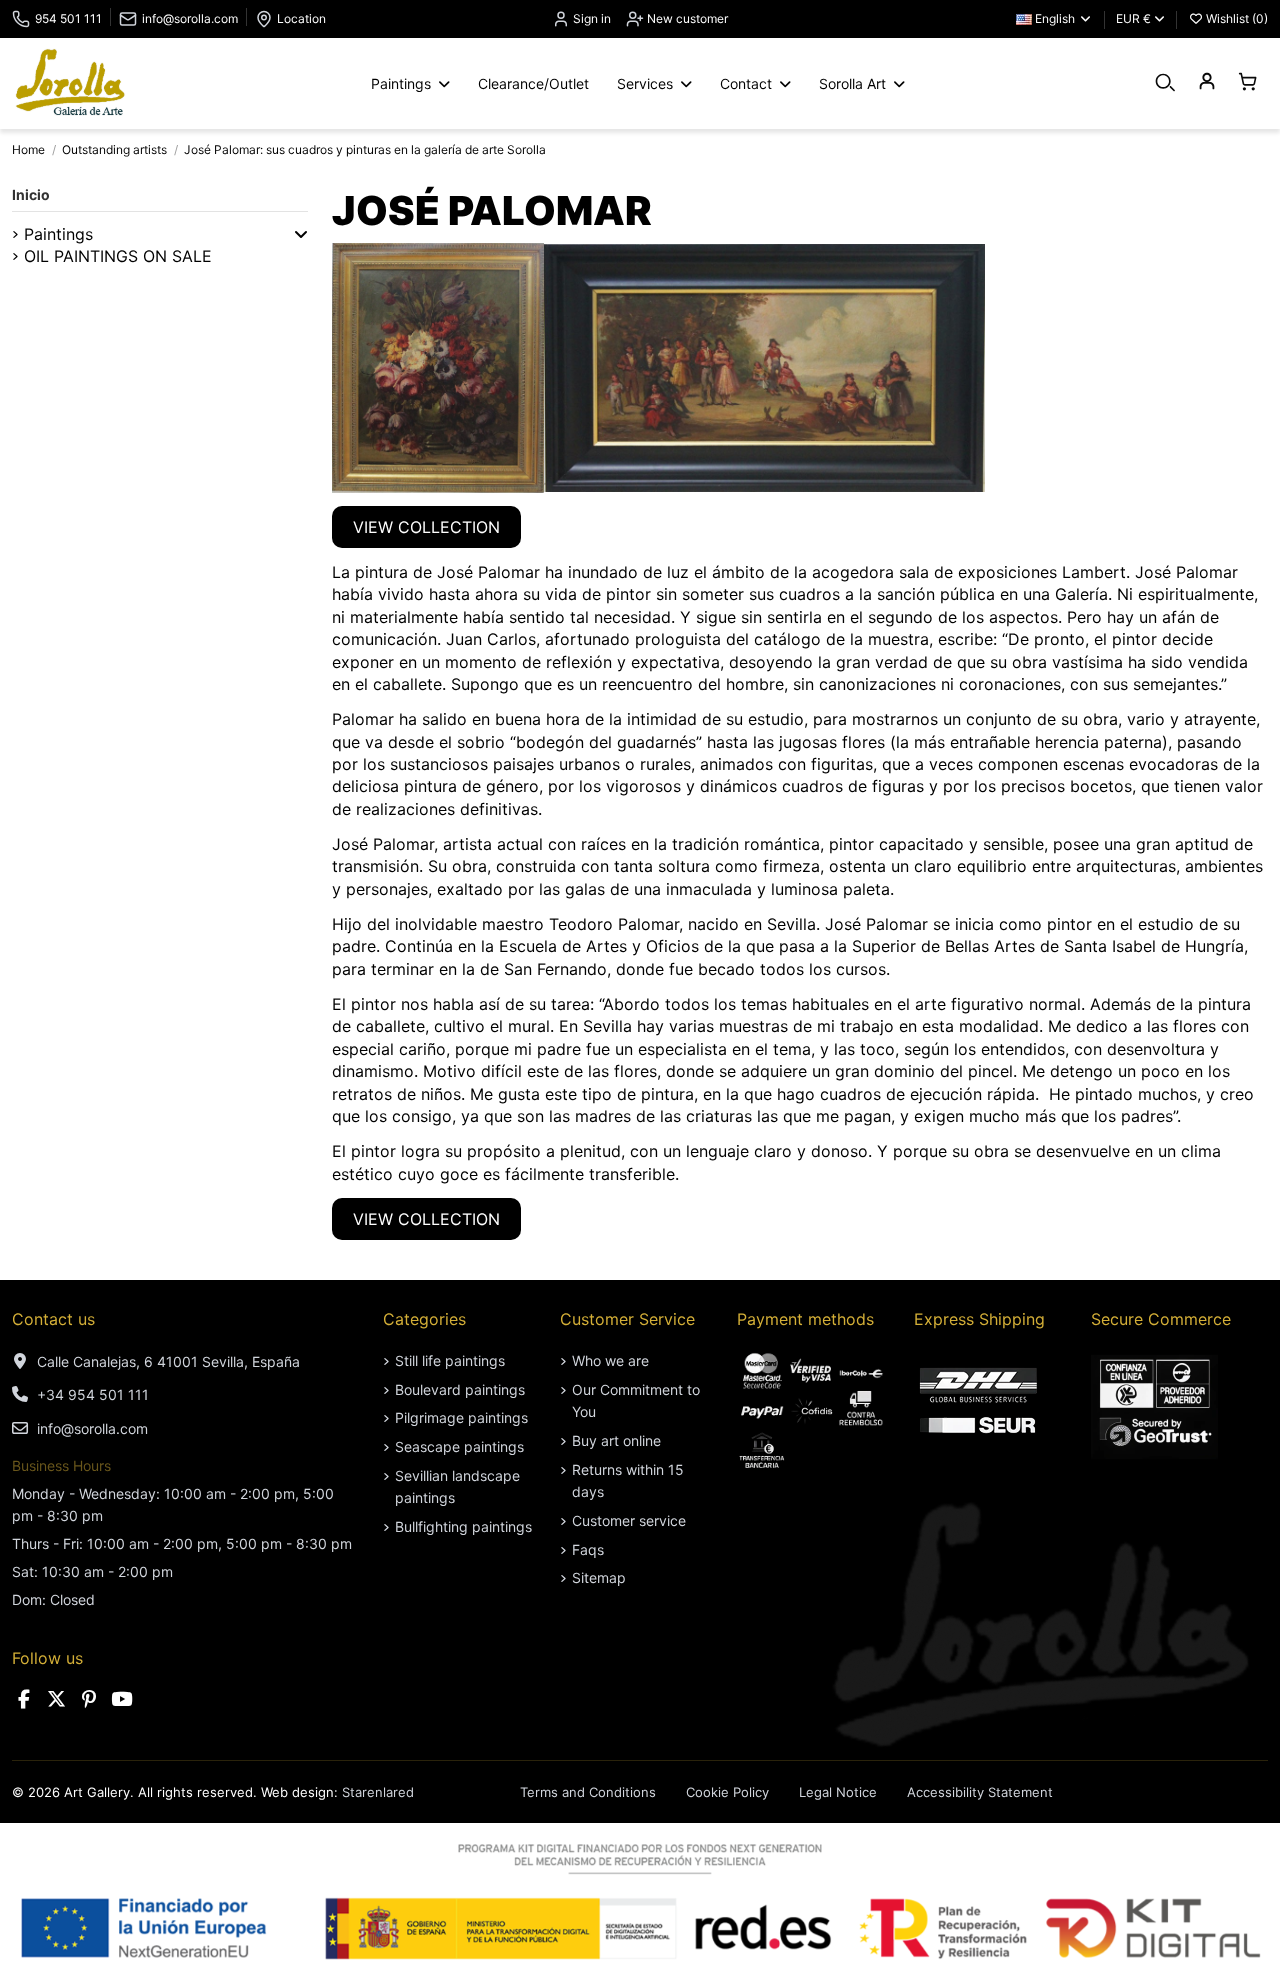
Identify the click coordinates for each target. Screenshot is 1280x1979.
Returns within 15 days (628, 1480)
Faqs (588, 1549)
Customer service (629, 1520)
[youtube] (122, 1699)
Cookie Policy (727, 1792)
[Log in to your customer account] (1206, 82)
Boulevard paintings (460, 1389)
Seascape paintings (459, 1446)
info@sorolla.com (190, 18)
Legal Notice (838, 1792)
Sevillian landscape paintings (457, 1486)
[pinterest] (89, 1699)
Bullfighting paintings (463, 1526)
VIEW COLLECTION (426, 527)
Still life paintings (450, 1360)
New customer (686, 18)
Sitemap (599, 1577)
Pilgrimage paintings (461, 1417)
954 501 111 (68, 18)
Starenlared (378, 1792)
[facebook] (24, 1699)
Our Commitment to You (636, 1400)
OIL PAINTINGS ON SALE (118, 256)
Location (301, 18)
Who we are (610, 1360)
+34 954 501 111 (93, 1394)
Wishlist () (1235, 18)
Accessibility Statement (980, 1792)
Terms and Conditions (588, 1792)
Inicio (31, 194)
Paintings (58, 234)
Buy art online (616, 1440)
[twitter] (57, 1699)
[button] (301, 234)
